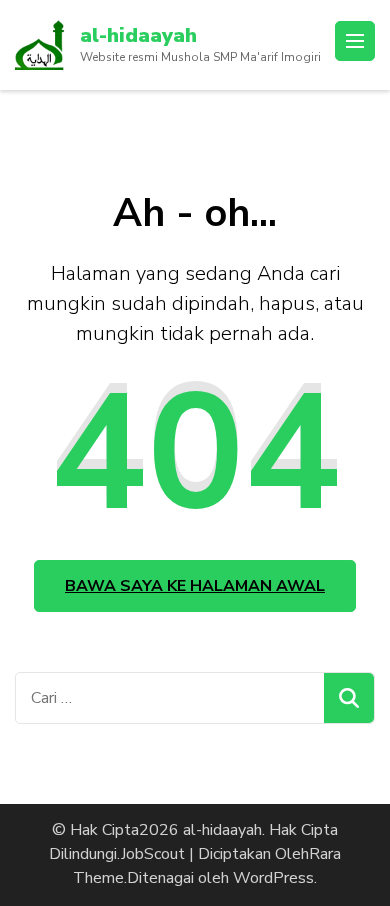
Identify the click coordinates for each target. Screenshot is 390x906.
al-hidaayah (138, 35)
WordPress (273, 878)
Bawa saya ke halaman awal (195, 586)
